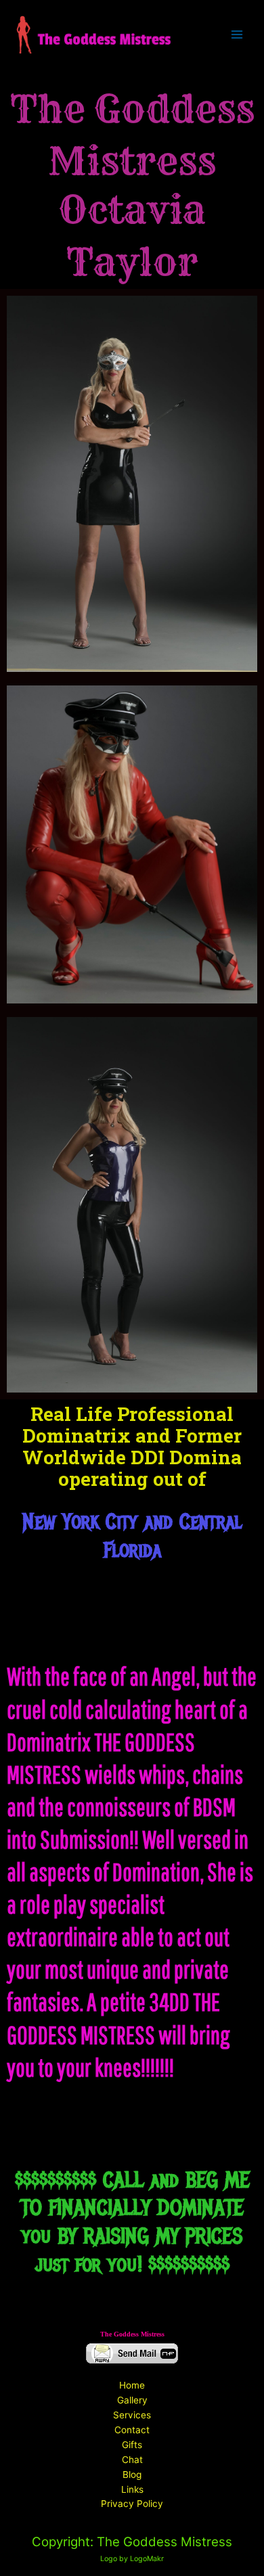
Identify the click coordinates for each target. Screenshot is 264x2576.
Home (132, 2385)
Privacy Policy (132, 2504)
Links (132, 2489)
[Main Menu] (237, 35)
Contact (132, 2430)
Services (132, 2415)
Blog (132, 2475)
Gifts (132, 2445)
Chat (132, 2460)
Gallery (132, 2400)
